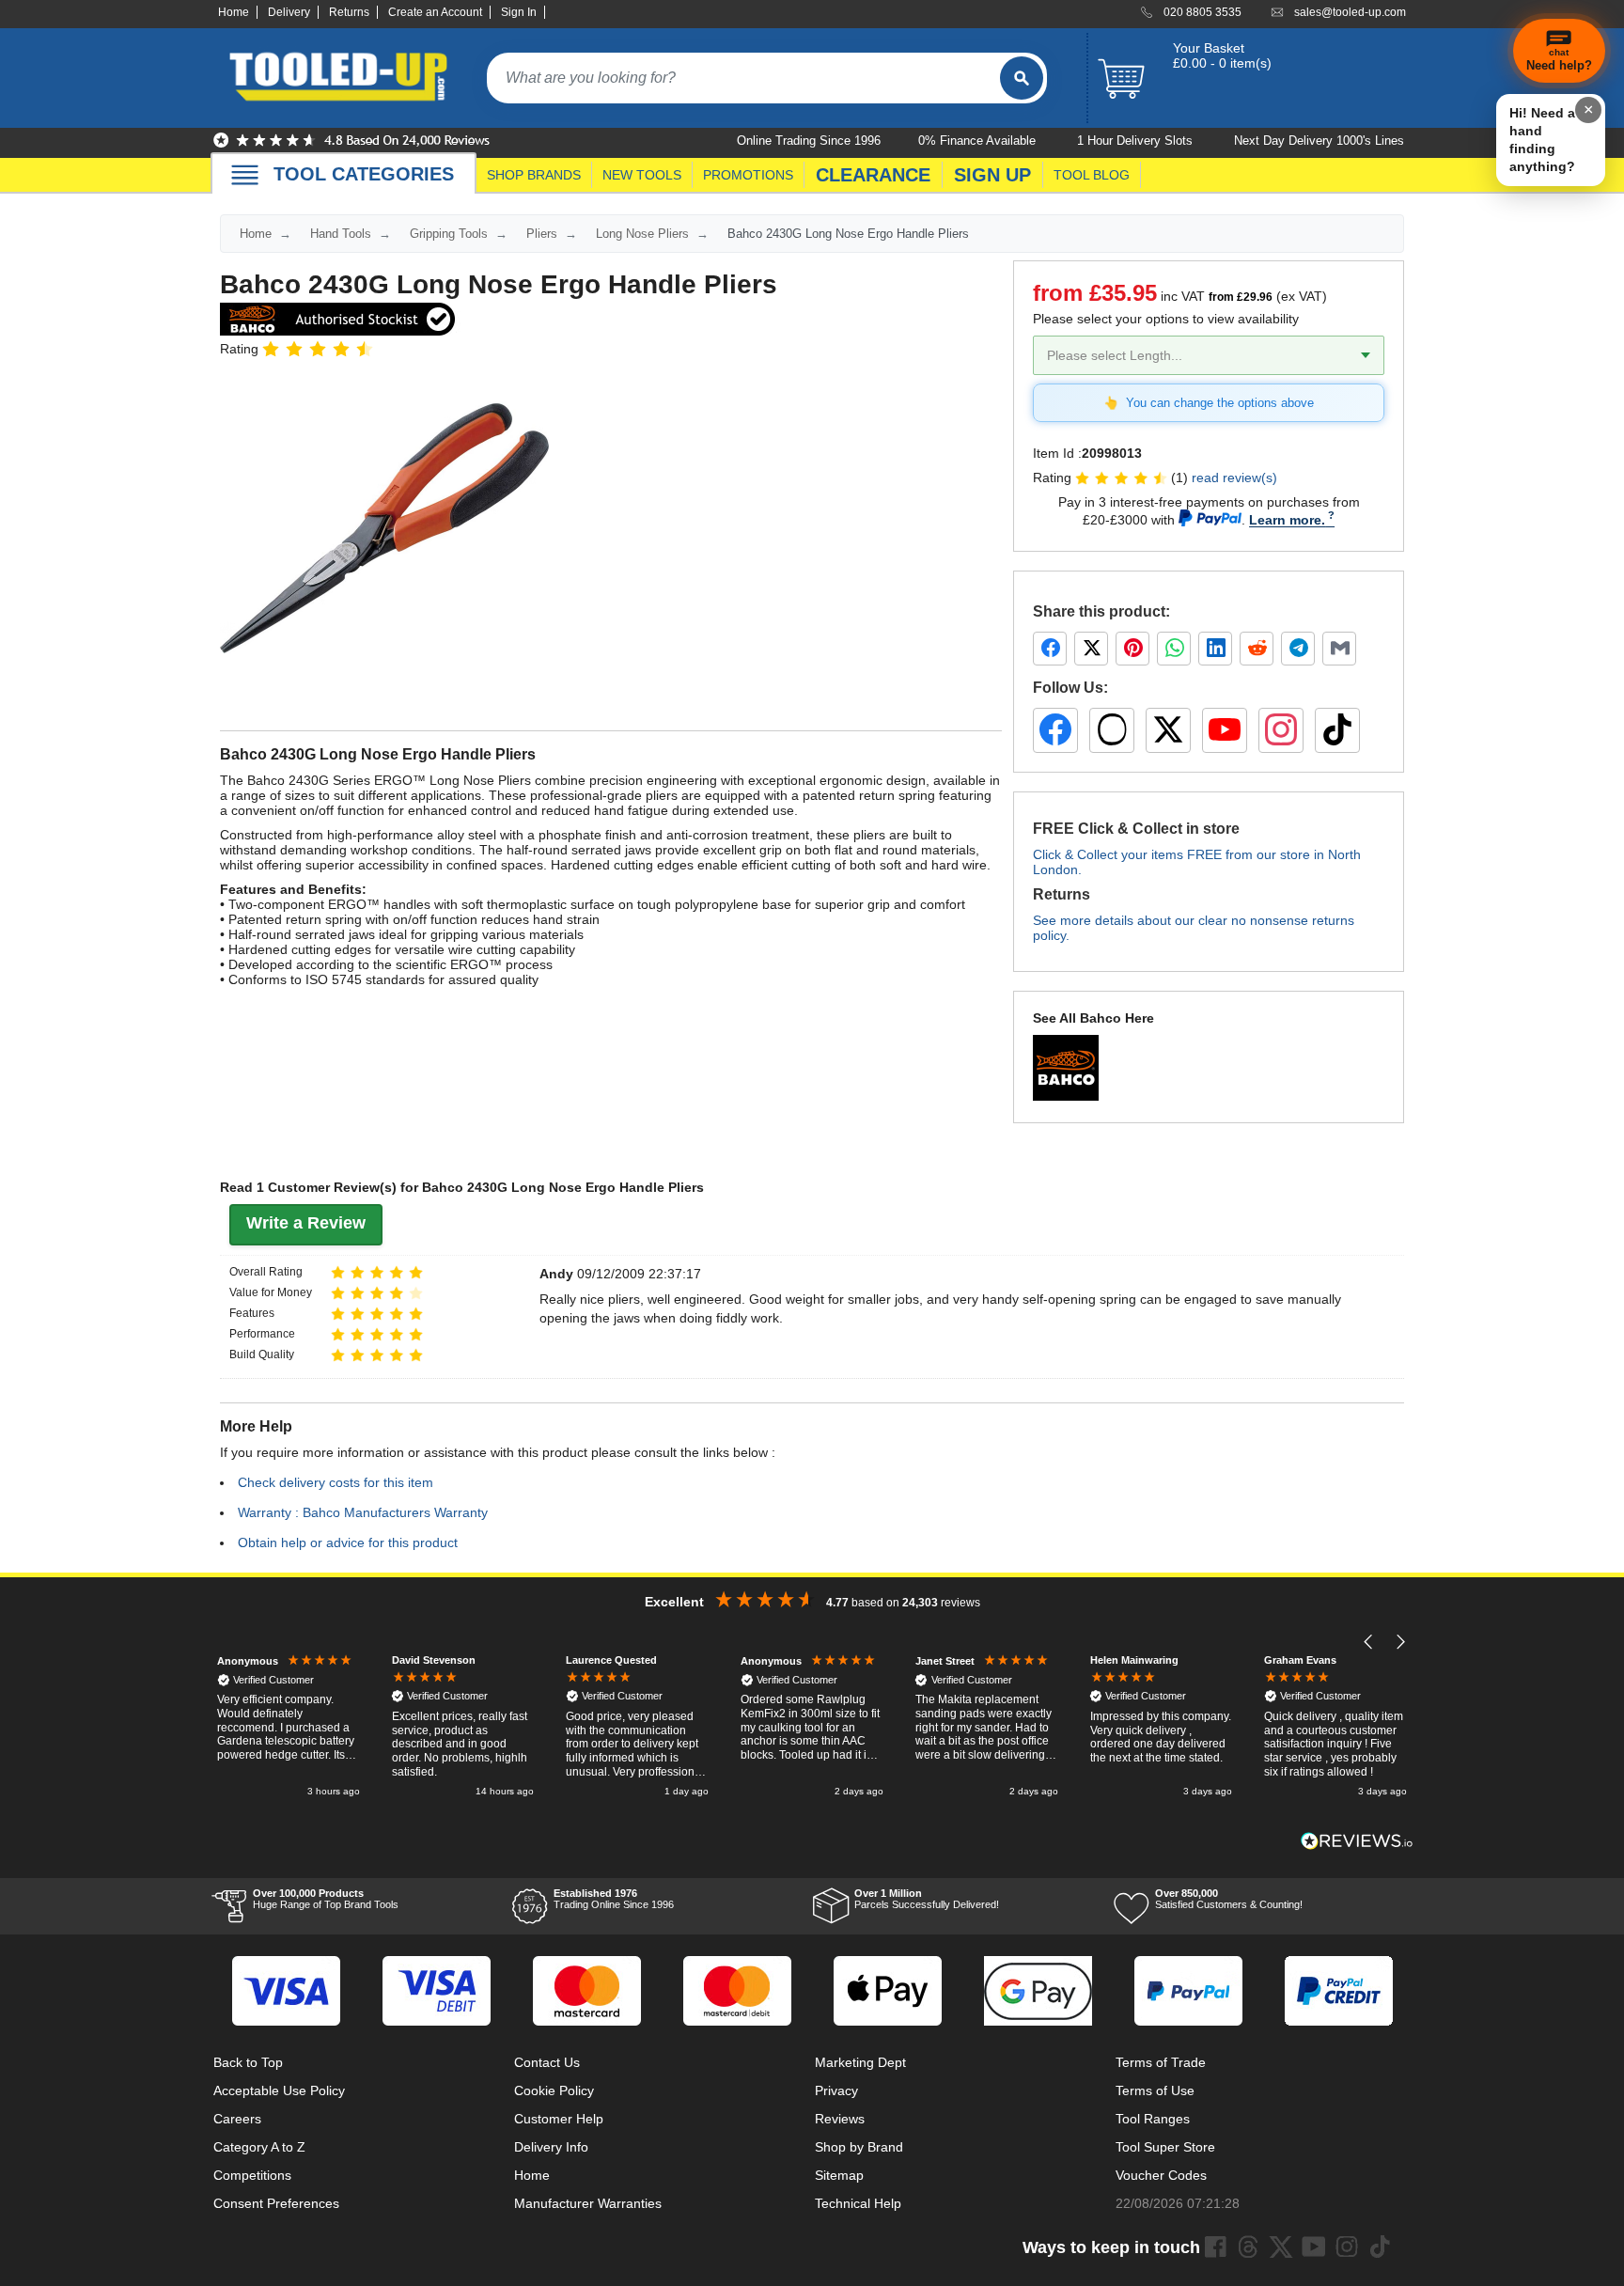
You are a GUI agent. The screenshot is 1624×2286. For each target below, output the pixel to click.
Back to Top (248, 2062)
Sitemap (839, 2175)
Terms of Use (1155, 2090)
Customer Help (559, 2119)
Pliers (542, 234)
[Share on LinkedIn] (1215, 649)
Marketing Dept (860, 2062)
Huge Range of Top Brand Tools (326, 1899)
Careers (237, 2119)
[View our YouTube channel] (1225, 730)
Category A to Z (259, 2147)
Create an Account (435, 12)
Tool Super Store (1165, 2147)
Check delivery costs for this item (336, 1482)
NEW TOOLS (642, 175)
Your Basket (1209, 48)
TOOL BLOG (1092, 175)
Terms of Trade (1161, 2062)
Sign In (519, 12)
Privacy (836, 2090)
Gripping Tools (449, 234)
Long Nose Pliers (642, 234)
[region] (812, 1727)
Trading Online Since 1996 (614, 1899)
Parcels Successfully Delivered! (927, 1899)
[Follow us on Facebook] (1055, 730)
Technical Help (858, 2203)
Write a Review (306, 1223)
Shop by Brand (859, 2147)
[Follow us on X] (1168, 730)
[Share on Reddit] (1257, 649)
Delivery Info (551, 2147)
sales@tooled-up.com (1350, 12)
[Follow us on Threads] (1112, 730)
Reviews (840, 2119)
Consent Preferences (276, 2203)
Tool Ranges (1153, 2119)
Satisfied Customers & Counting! (1229, 1899)
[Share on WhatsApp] (1174, 649)
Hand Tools (341, 234)
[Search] (1022, 78)
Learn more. (1287, 520)
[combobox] (743, 78)
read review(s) (1234, 478)
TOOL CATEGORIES (364, 174)
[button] (1369, 1642)
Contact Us (547, 2062)
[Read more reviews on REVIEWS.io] (1357, 1841)
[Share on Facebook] (1050, 649)
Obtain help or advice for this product (348, 1542)
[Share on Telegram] (1298, 649)
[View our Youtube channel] (1314, 2247)
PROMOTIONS (748, 175)
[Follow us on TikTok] (1337, 730)
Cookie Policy (554, 2090)
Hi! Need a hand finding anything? (1542, 140)
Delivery (289, 12)
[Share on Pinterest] (1132, 649)
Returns (349, 12)
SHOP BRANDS (534, 175)
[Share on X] (1091, 649)
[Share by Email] (1339, 649)
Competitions (252, 2175)
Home (234, 12)
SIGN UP (992, 175)
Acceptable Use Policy (279, 2090)
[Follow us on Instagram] (1281, 730)
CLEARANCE (873, 175)
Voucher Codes (1161, 2175)
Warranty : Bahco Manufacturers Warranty (363, 1512)
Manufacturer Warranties (588, 2203)
